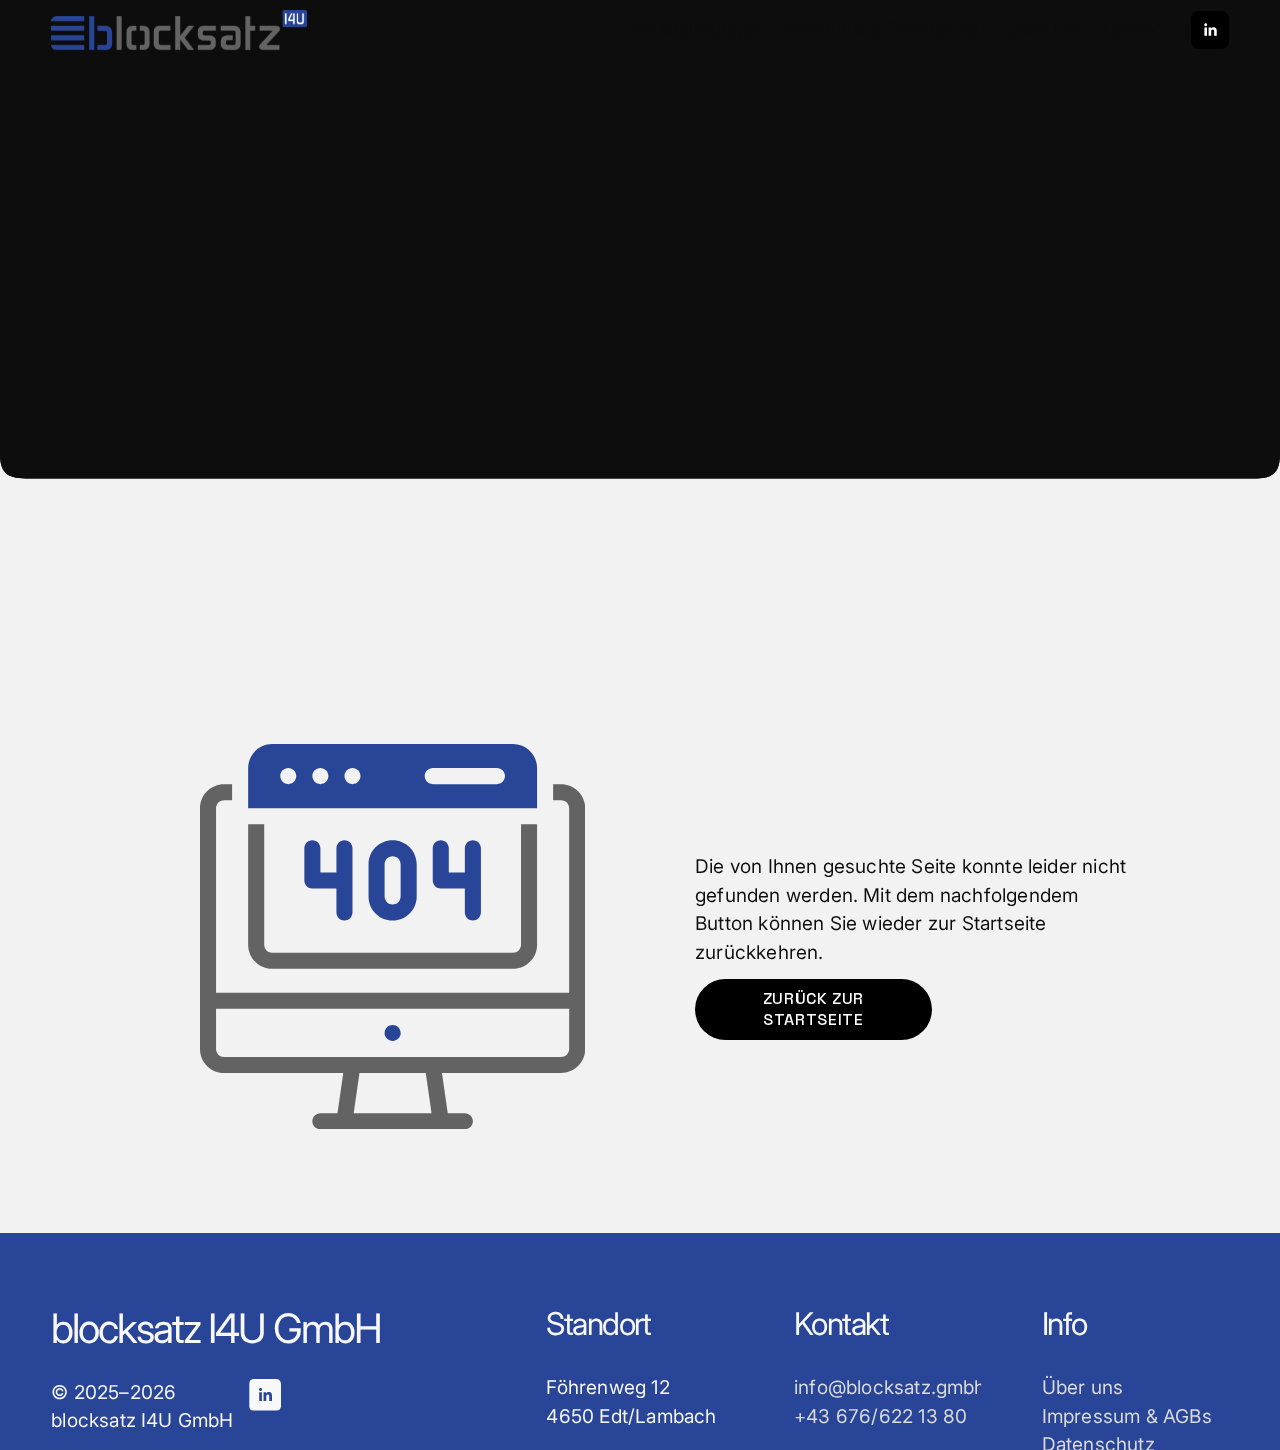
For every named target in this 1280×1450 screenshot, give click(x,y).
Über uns (1045, 29)
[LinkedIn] (1210, 30)
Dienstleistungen (691, 29)
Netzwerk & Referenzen (885, 29)
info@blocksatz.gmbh (890, 1387)
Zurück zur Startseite (813, 1009)
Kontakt (1131, 29)
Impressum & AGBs (1127, 1416)
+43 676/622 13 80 (880, 1416)
